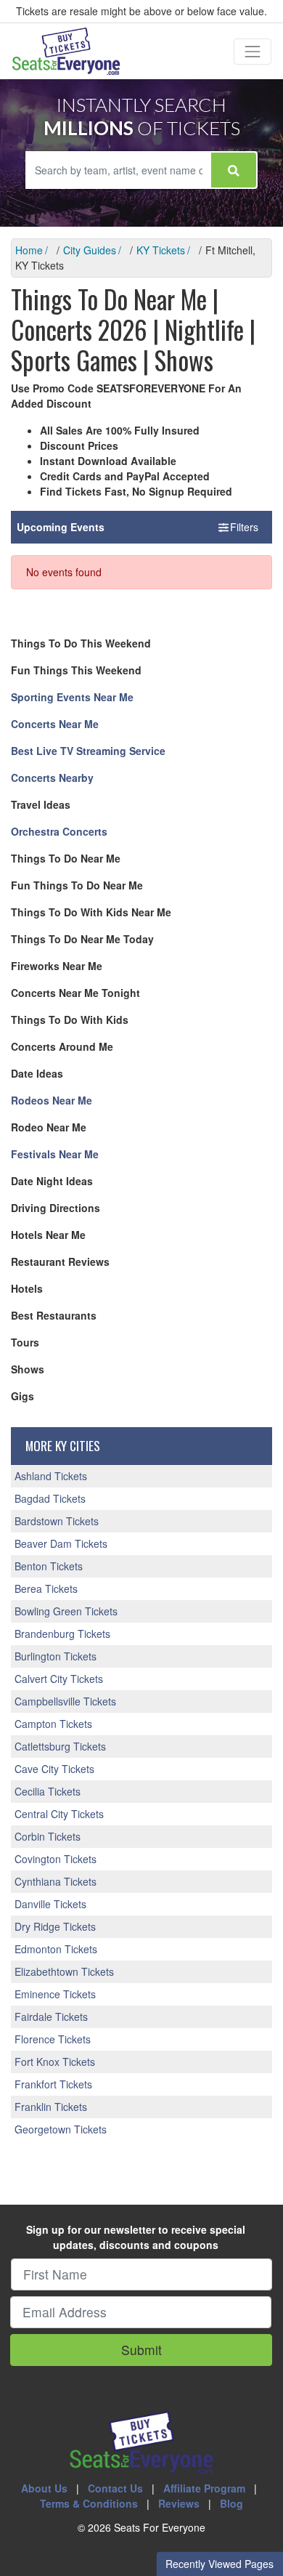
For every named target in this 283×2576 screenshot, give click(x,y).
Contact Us (115, 2488)
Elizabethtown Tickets (64, 1971)
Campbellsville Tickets (65, 1701)
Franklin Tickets (51, 2107)
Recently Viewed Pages (220, 2564)
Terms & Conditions (89, 2503)
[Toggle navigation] (253, 52)
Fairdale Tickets (51, 2016)
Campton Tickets (53, 1724)
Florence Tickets (53, 2039)
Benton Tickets (49, 1566)
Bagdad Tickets (50, 1498)
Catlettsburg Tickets (60, 1746)
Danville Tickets (50, 1904)
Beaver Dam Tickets (61, 1543)
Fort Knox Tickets (55, 2062)
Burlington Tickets (56, 1656)
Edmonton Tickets (56, 1949)
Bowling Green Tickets (66, 1611)
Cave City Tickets (54, 1769)
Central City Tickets (59, 1814)
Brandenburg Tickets (62, 1634)
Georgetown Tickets (61, 2129)
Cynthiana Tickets (56, 1881)
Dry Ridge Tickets (55, 1926)
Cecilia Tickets (48, 1791)
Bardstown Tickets (57, 1521)
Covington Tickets (56, 1859)
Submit (141, 2350)
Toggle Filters (229, 527)
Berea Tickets (46, 1588)
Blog (231, 2503)
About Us (44, 2488)
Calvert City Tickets (59, 1679)
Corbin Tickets (48, 1836)
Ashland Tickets (51, 1476)
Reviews (179, 2503)
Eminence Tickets (55, 1994)
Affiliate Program (204, 2488)
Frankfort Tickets (53, 2084)
